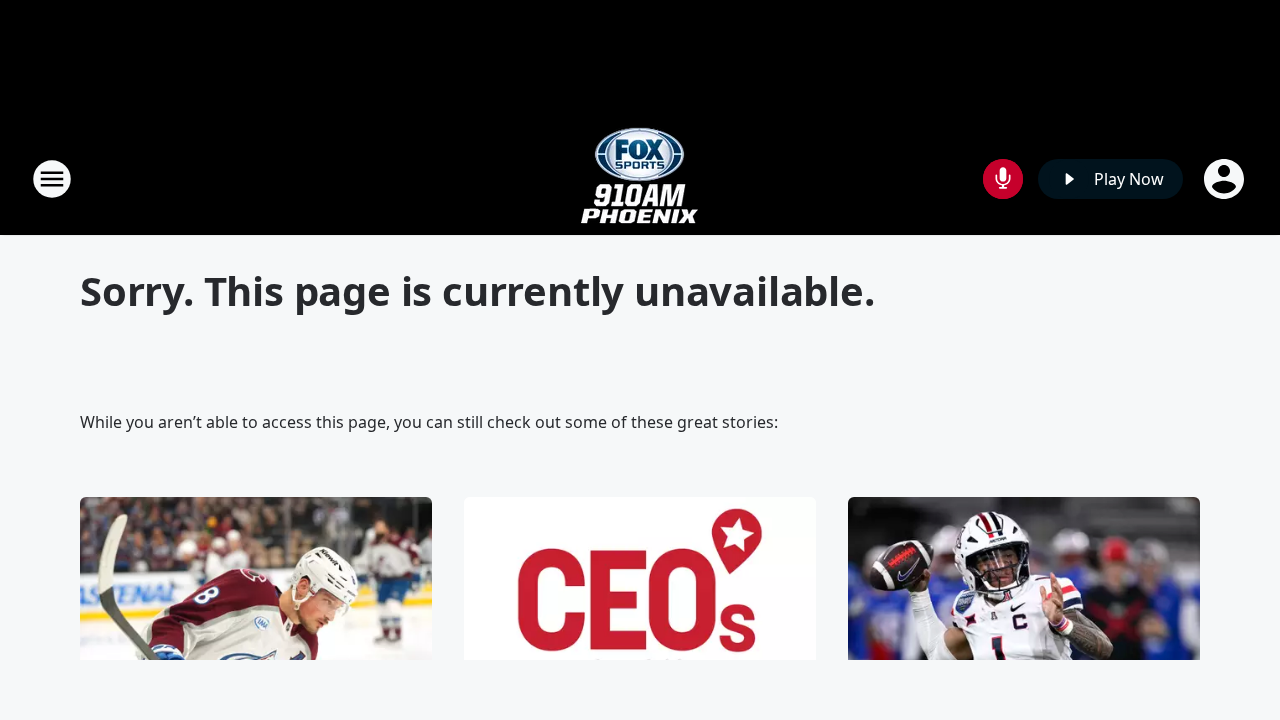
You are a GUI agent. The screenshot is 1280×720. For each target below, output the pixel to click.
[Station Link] (640, 178)
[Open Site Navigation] (52, 179)
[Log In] (1226, 179)
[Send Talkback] (1003, 179)
